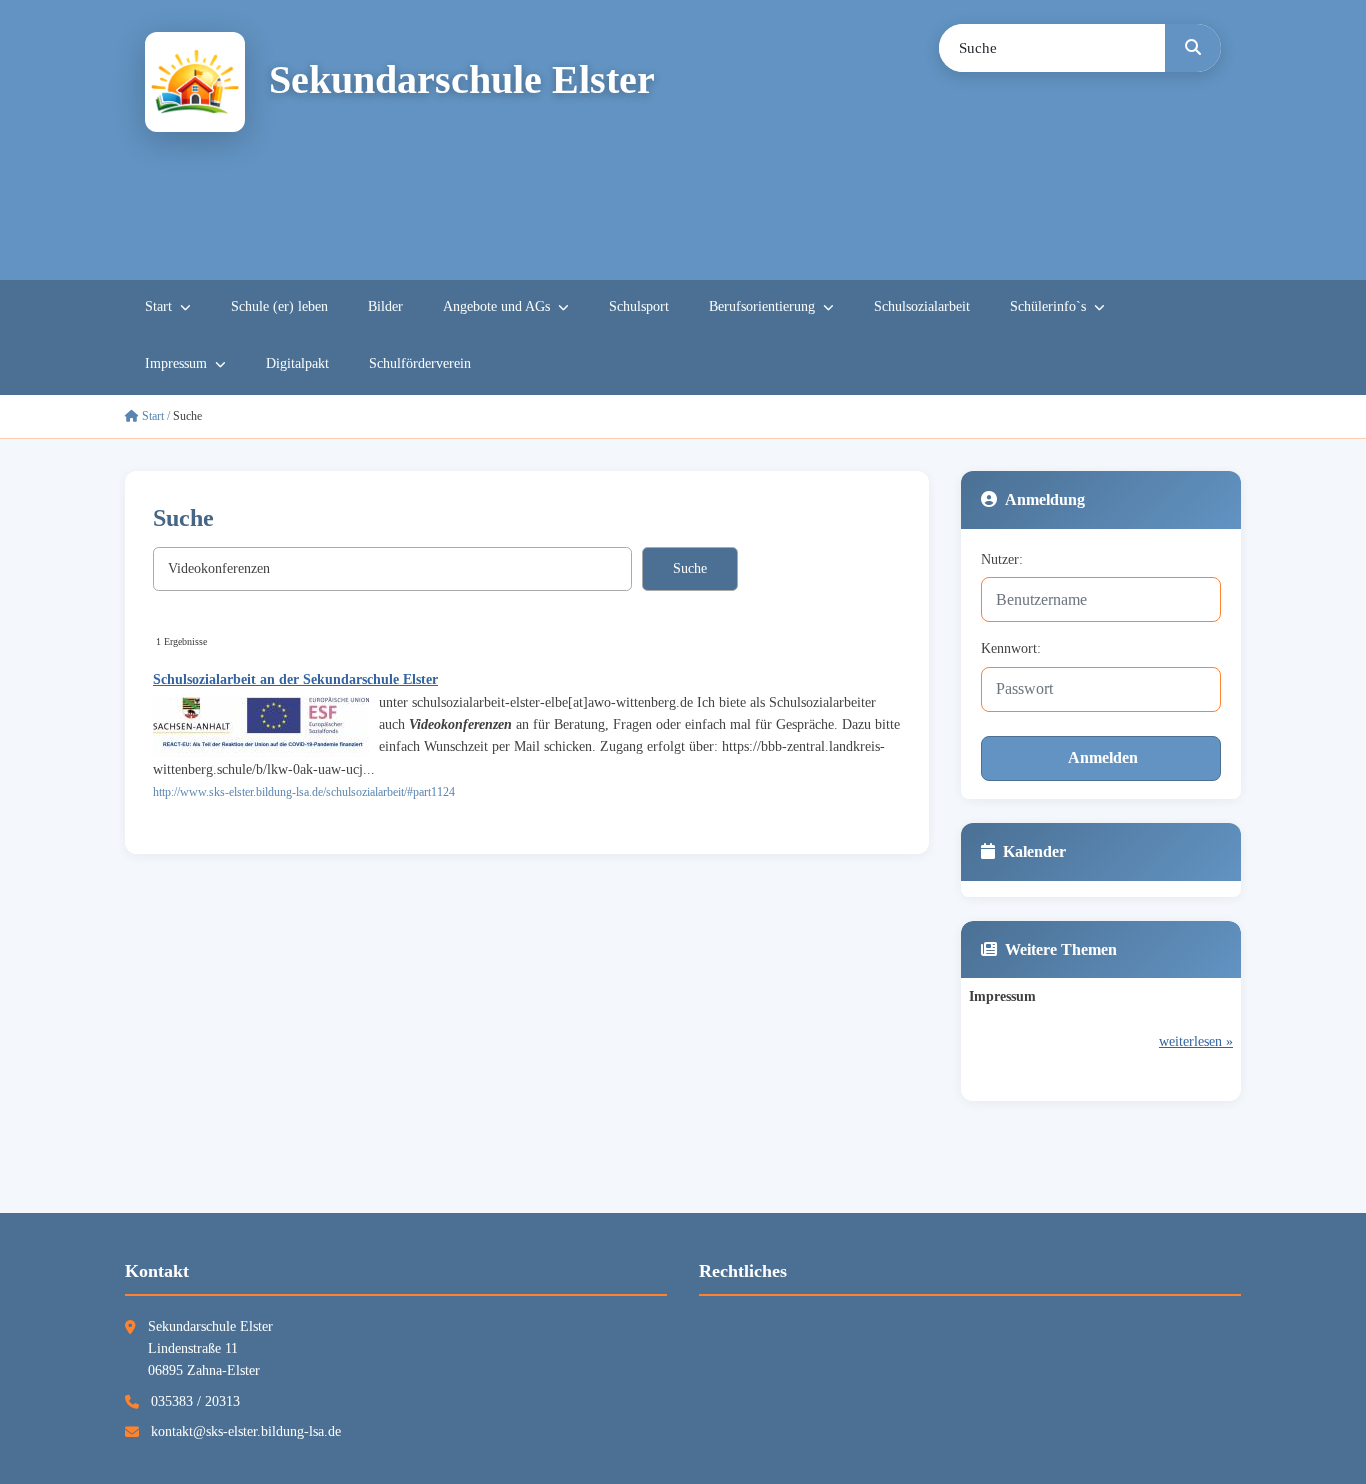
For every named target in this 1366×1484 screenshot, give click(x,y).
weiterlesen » (1196, 1041)
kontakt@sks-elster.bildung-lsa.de (246, 1431)
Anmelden (1103, 757)
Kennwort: (1011, 648)
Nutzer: (1002, 559)
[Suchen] (1193, 48)
